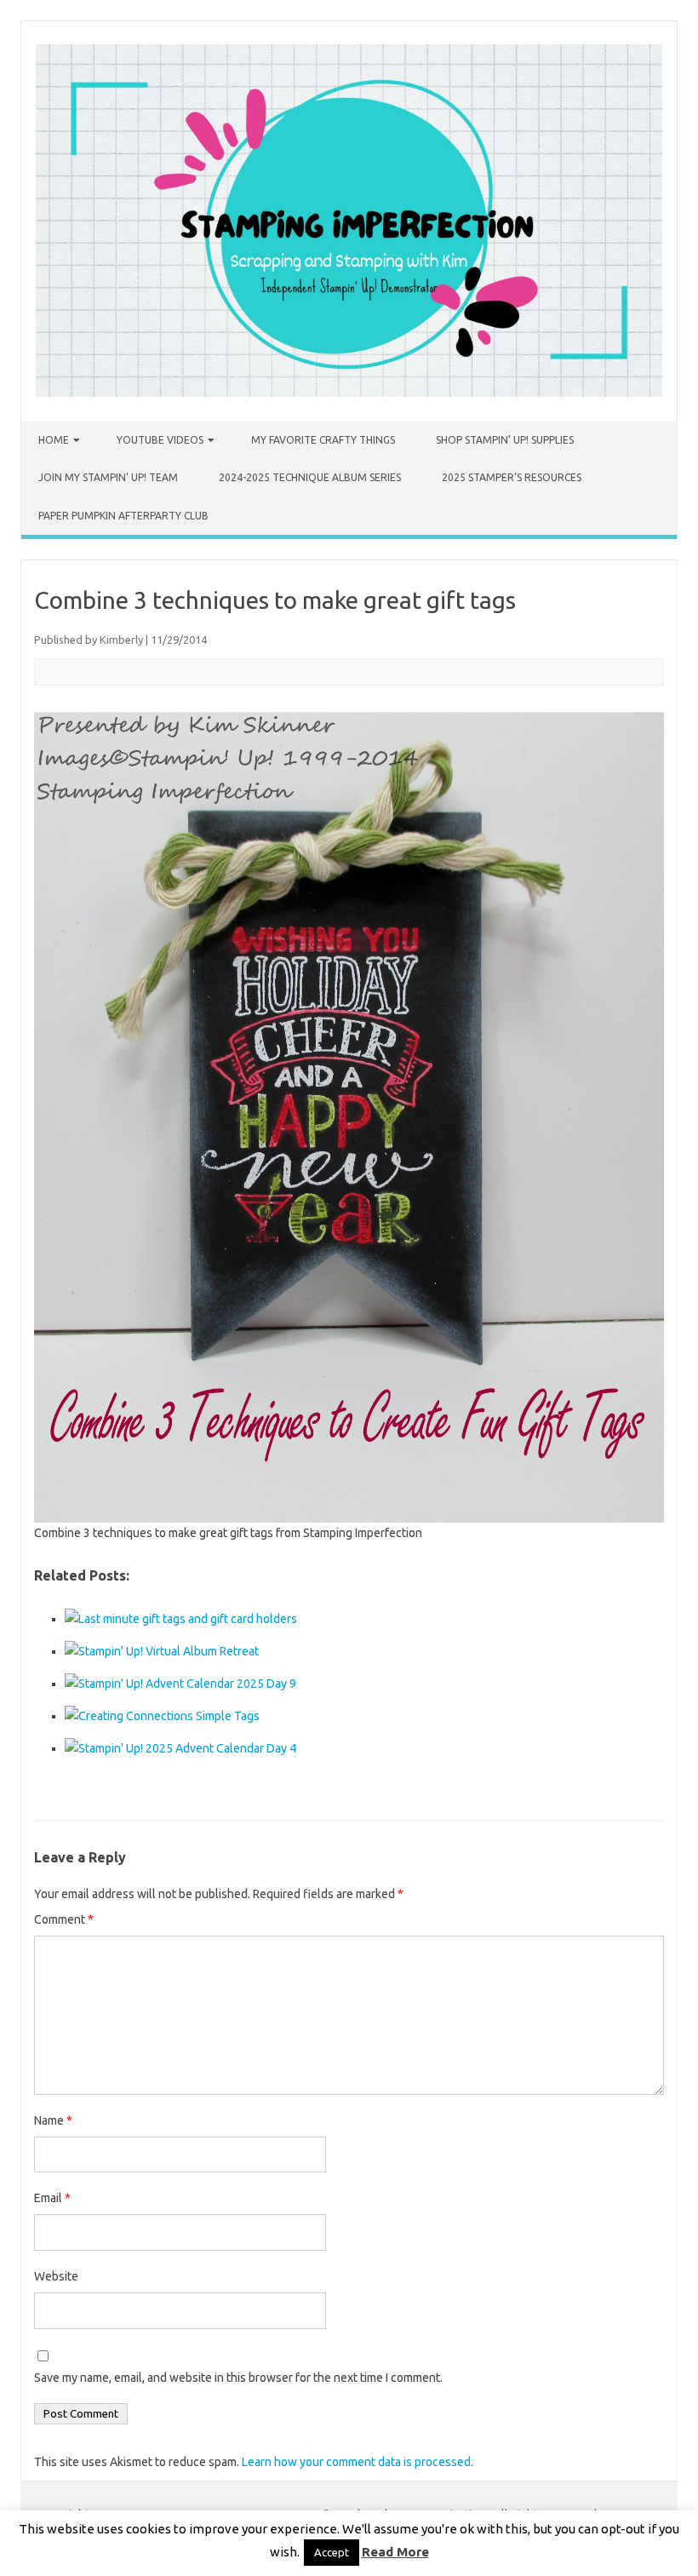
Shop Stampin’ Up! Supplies (505, 440)
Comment (64, 1919)
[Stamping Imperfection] (349, 393)
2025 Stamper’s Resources (512, 477)
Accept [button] (332, 2552)
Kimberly (121, 640)
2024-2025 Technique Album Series (310, 477)
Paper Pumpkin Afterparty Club (123, 516)
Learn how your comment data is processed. (358, 2462)
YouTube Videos (160, 440)
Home (54, 440)
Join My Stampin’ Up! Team (108, 477)
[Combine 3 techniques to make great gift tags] (349, 1116)
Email (52, 2198)
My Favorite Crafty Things (323, 440)
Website (56, 2276)
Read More (395, 2552)
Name (53, 2120)
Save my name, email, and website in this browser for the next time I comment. (238, 2378)
